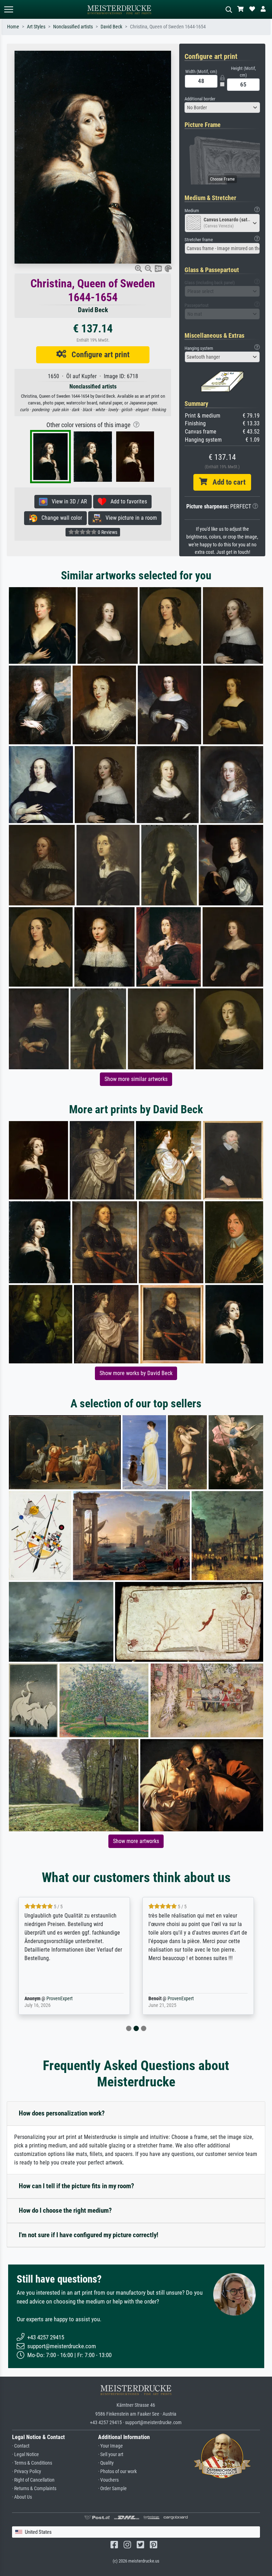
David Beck (111, 27)
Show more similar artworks (136, 1079)
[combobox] (222, 107)
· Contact (21, 2446)
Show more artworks (136, 1841)
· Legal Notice (25, 2454)
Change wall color (60, 518)
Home (13, 27)
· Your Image (110, 2446)
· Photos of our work (117, 2472)
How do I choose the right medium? (65, 2210)
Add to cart (226, 482)
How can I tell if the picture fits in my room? (76, 2186)
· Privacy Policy (27, 2472)
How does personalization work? (62, 2113)
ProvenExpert (49, 1999)
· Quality (106, 2463)
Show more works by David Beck (136, 1373)
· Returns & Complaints (34, 2489)
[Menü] (8, 9)
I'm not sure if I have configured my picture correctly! (89, 2235)
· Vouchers (108, 2480)
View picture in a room (129, 518)
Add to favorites (127, 501)
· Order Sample (112, 2489)
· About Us (22, 2497)
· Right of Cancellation (33, 2480)
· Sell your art (111, 2454)
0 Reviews (107, 532)
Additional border (200, 99)
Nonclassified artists (73, 27)
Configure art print (98, 354)
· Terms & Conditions (32, 2463)
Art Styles (36, 27)
